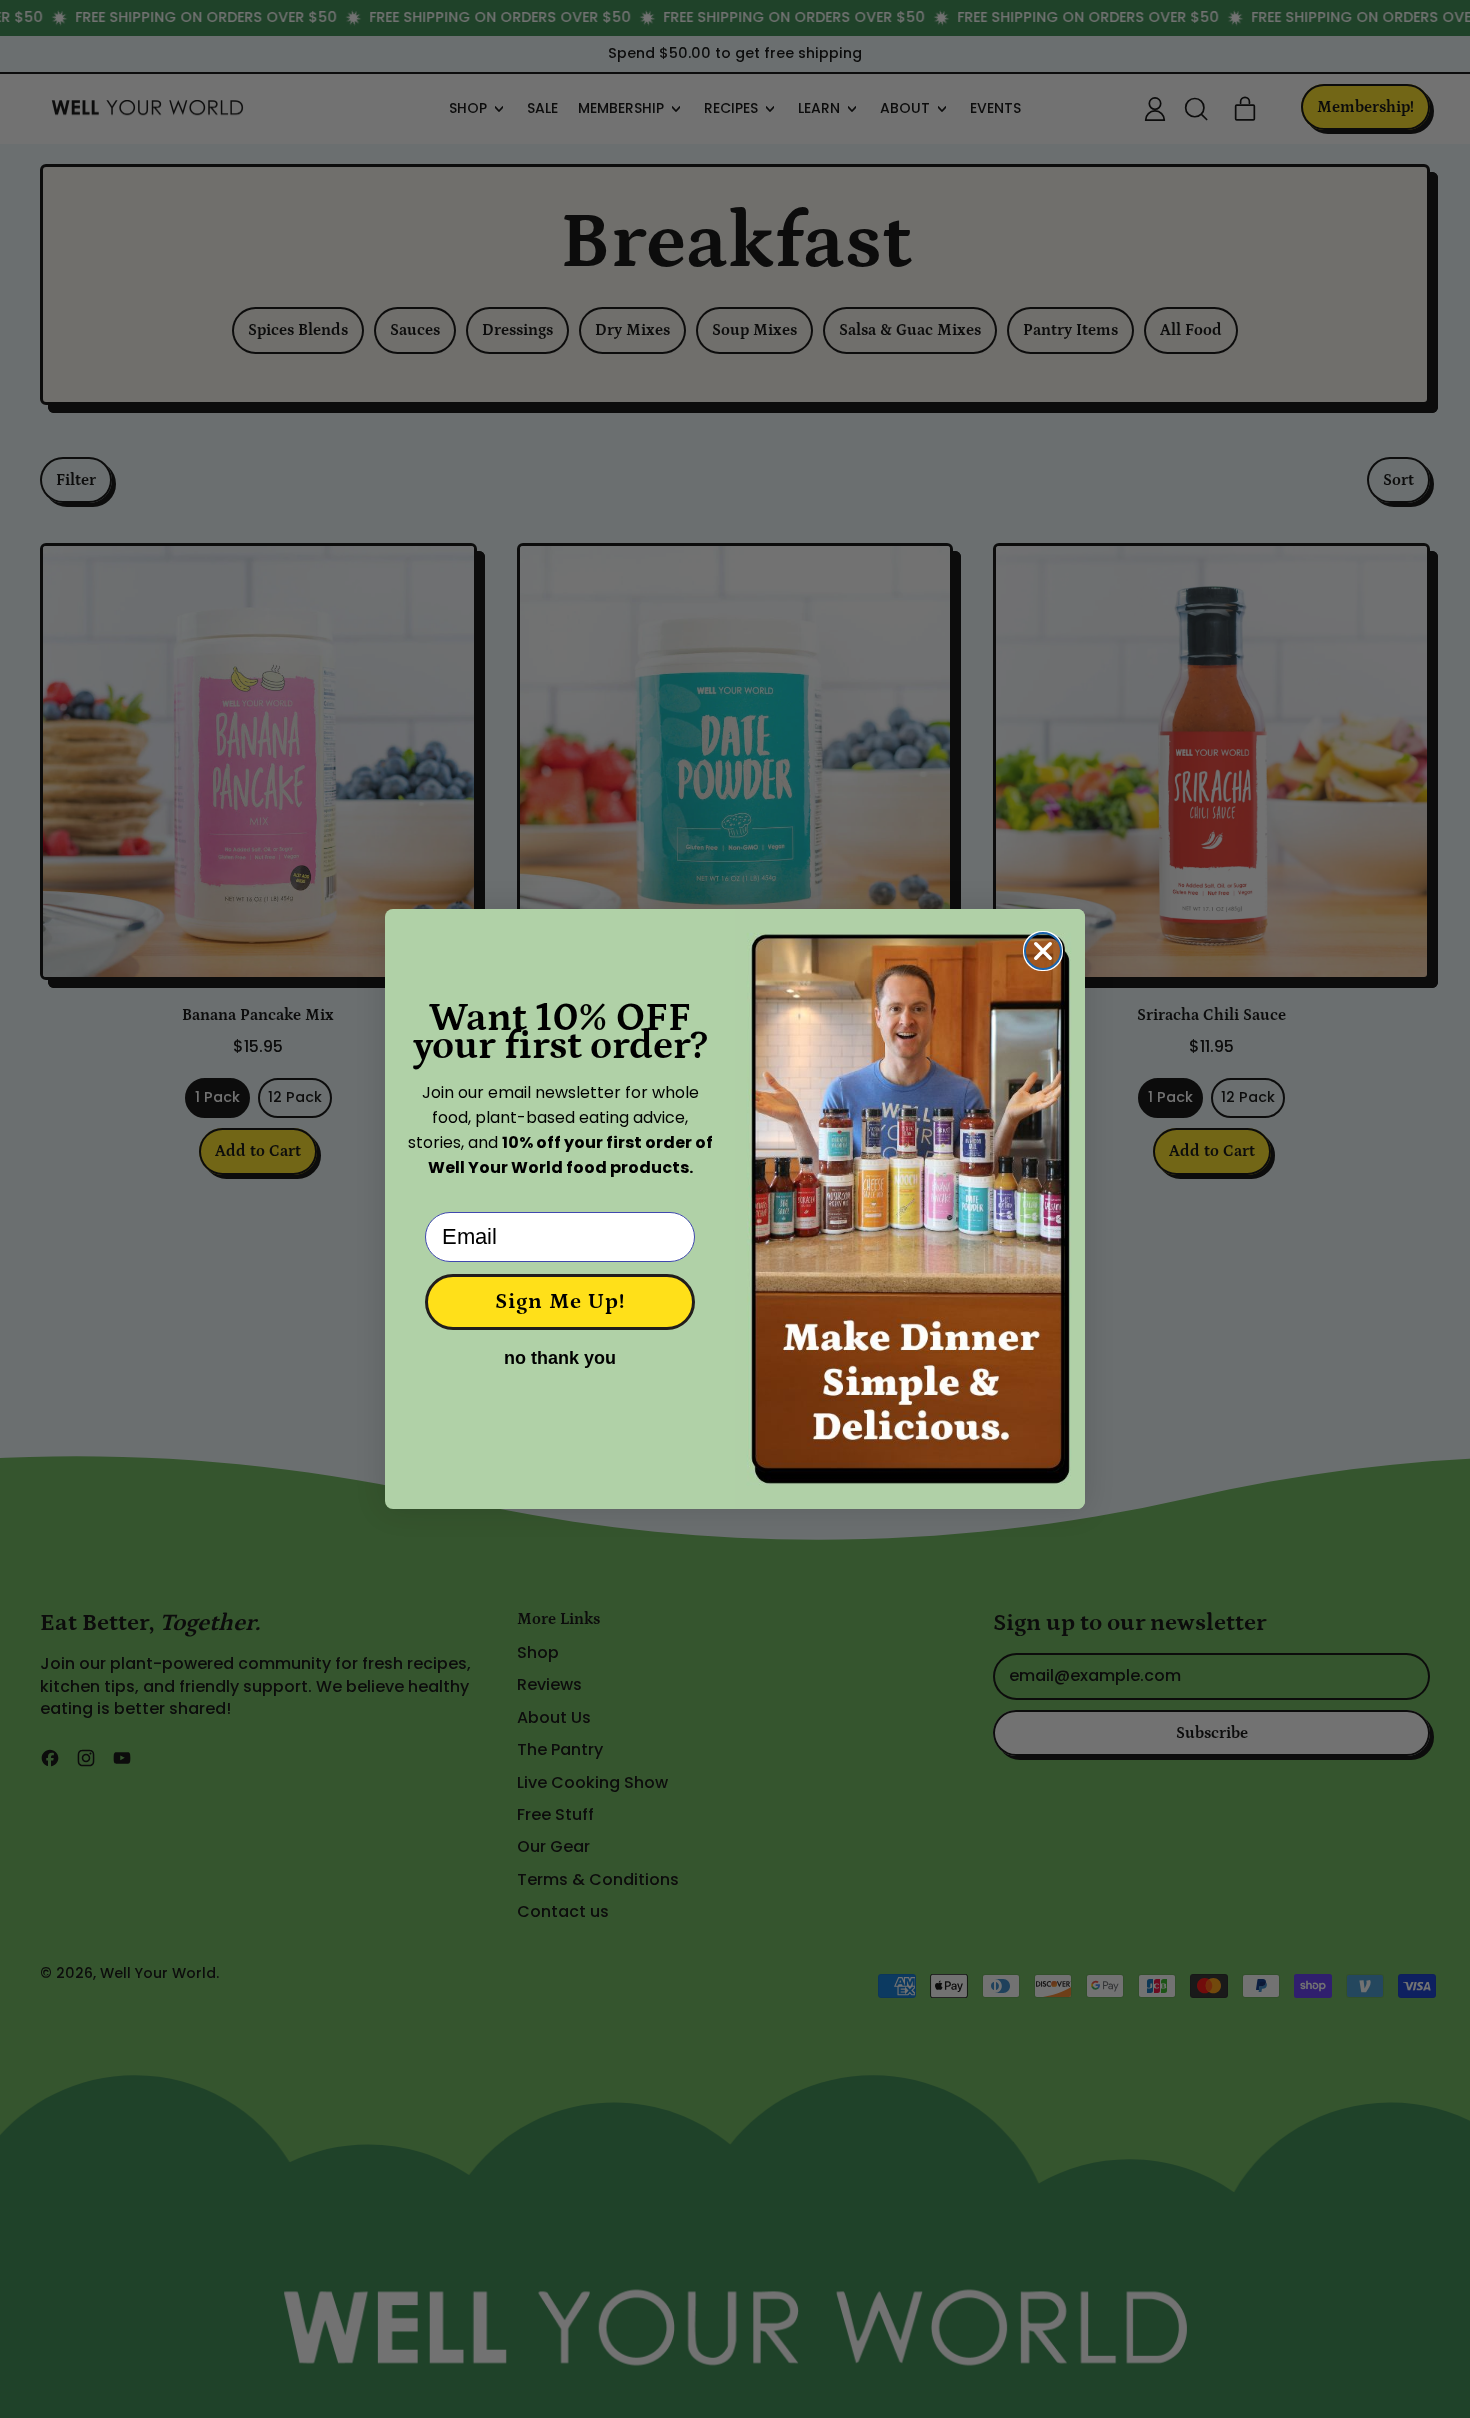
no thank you (560, 1358)
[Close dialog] (1043, 951)
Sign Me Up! (560, 1301)
